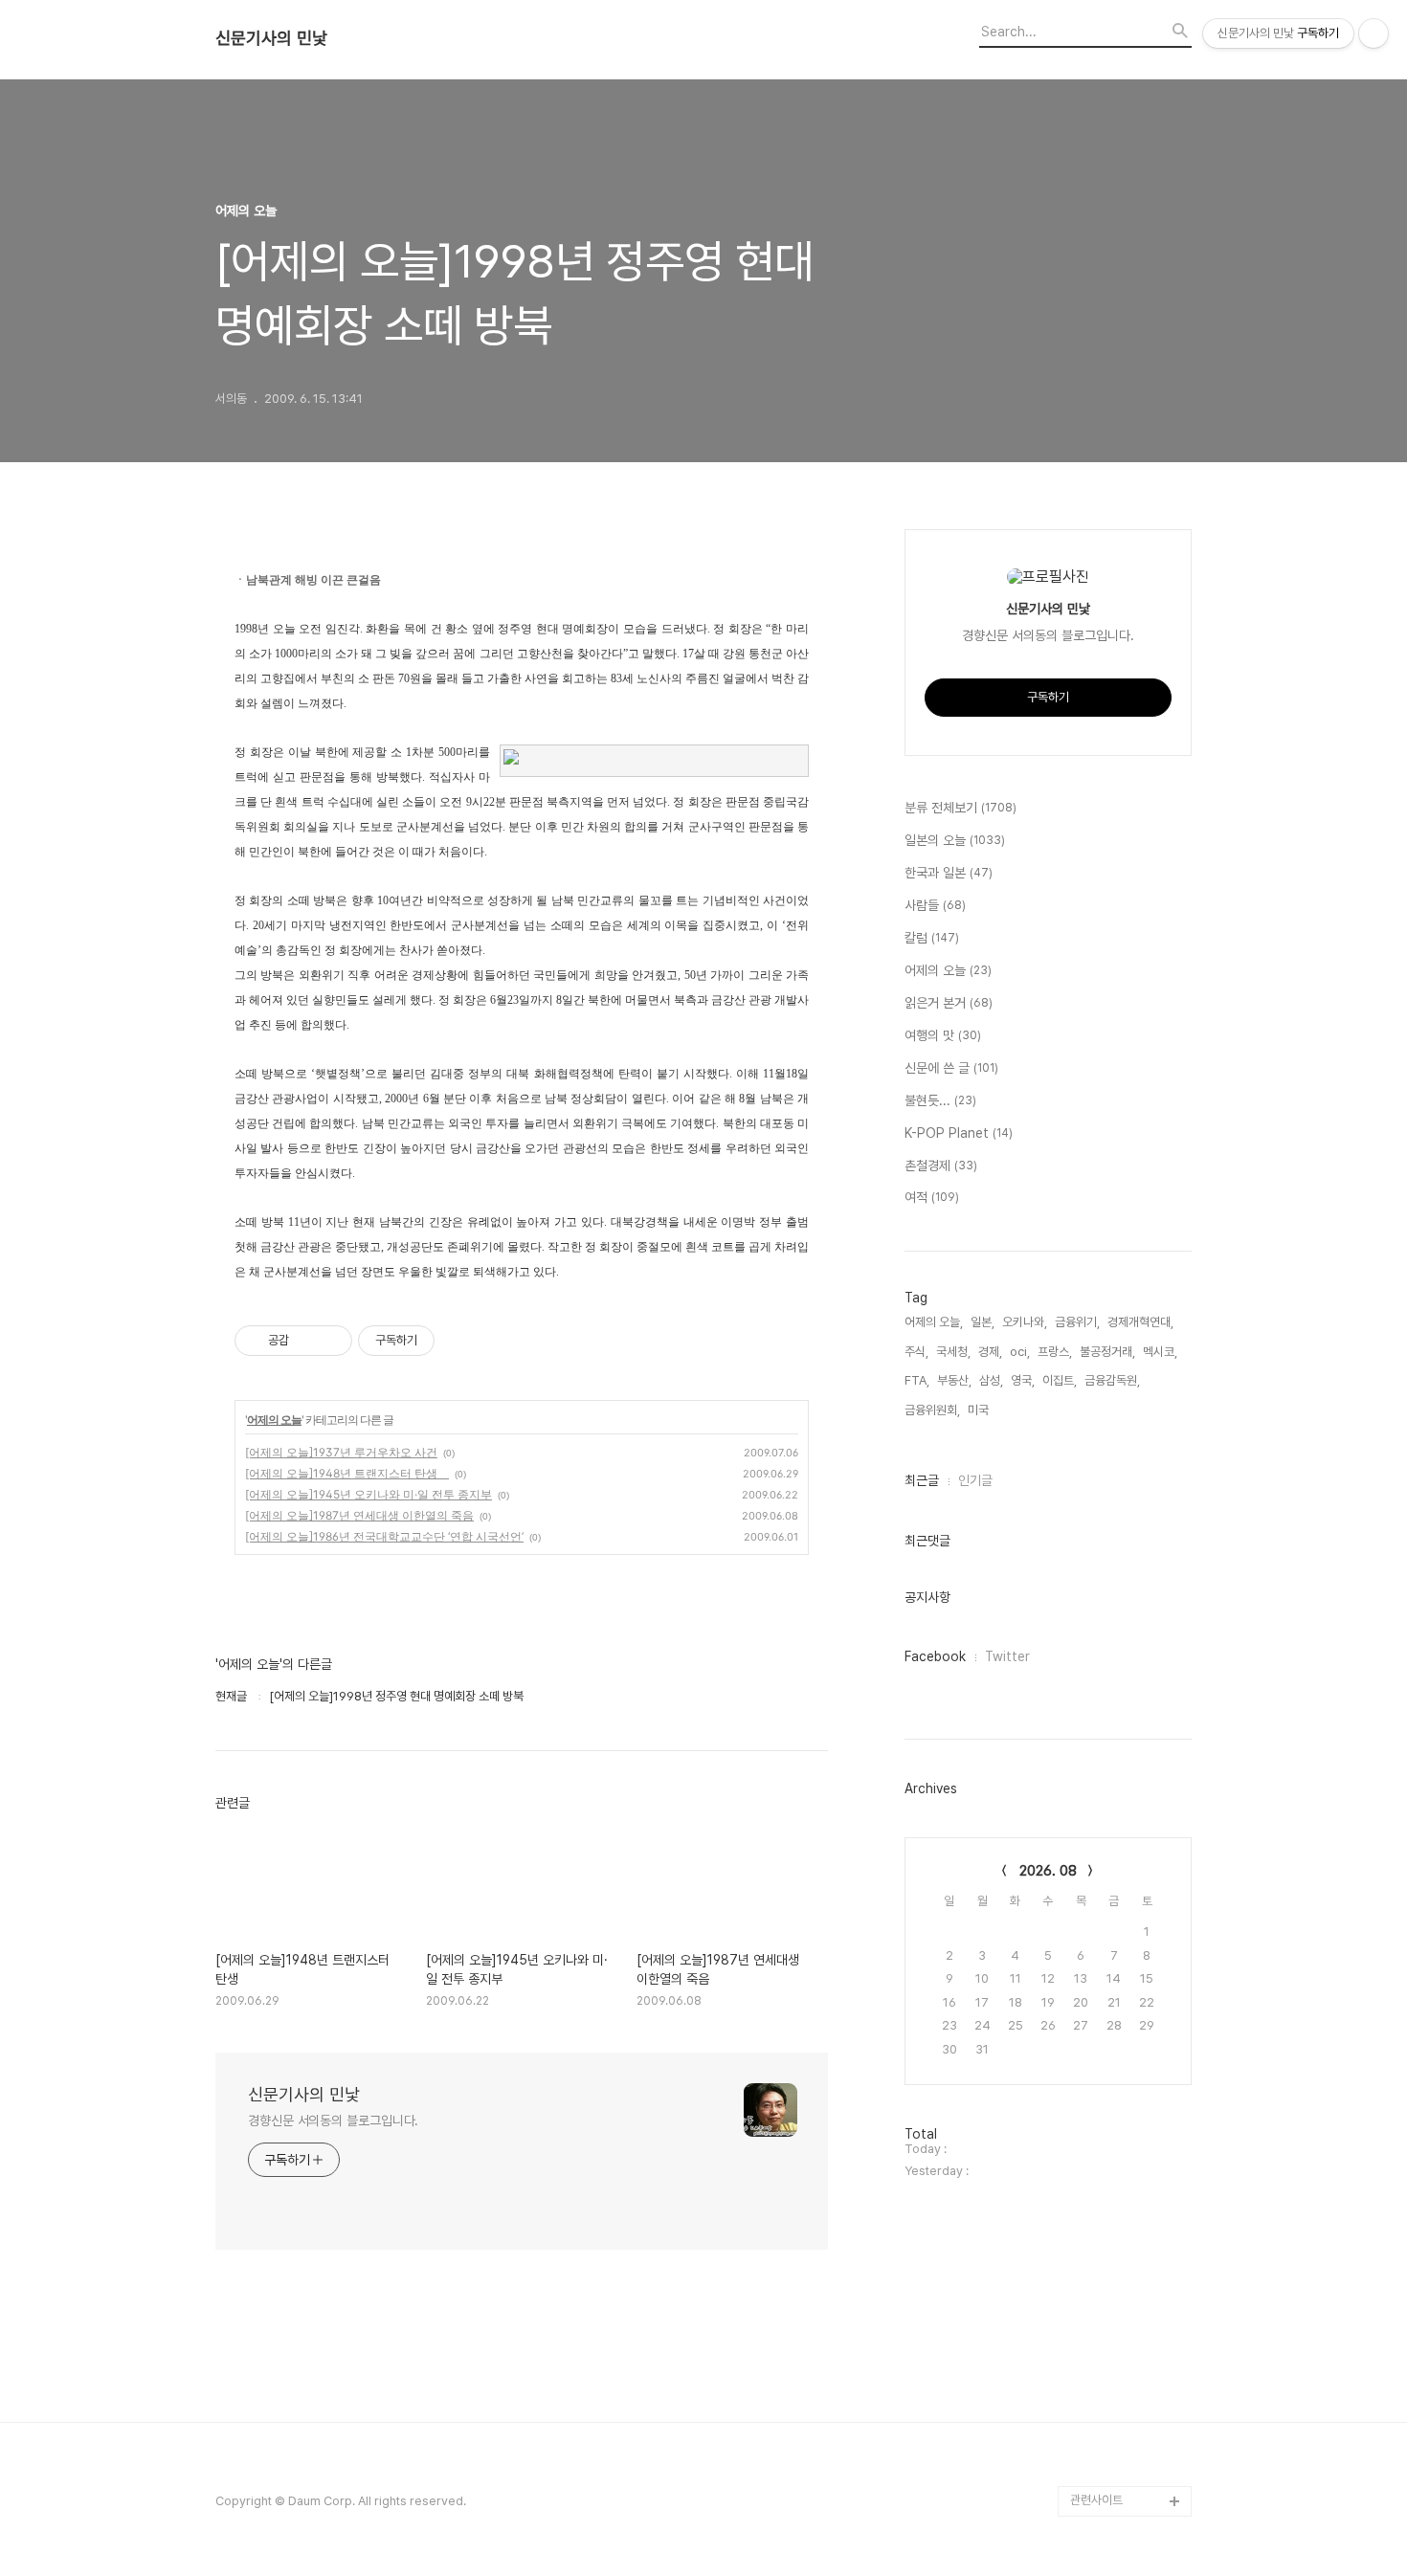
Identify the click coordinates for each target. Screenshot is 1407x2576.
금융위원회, (932, 1410)
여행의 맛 (943, 1035)
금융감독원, (1112, 1380)
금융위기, (1077, 1322)
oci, (1020, 1352)
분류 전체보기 (960, 808)
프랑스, (1055, 1352)
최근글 (922, 1480)
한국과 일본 (949, 873)
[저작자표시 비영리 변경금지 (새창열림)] (460, 1341)
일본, (983, 1322)
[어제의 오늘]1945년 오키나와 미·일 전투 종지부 (368, 1494)
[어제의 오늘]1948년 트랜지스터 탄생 (347, 1473)
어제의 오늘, (934, 1322)
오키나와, (1025, 1322)
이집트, (1060, 1380)
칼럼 (932, 938)
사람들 (935, 905)
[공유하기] (307, 1341)
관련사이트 (1096, 2500)
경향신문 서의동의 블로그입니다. (333, 2121)
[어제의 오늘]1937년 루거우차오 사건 (341, 1452)
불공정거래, (1107, 1352)
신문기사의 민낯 (271, 38)
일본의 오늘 (955, 840)
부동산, (954, 1380)
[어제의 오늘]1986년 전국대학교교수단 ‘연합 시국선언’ (384, 1536)
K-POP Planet (959, 1133)
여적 (932, 1197)
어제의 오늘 (274, 1420)
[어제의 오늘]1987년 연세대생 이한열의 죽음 (359, 1515)
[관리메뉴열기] (1373, 33)
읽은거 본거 (949, 1003)
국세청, (953, 1352)
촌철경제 (941, 1166)
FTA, (917, 1380)
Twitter (1007, 1656)
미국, (980, 1410)
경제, (990, 1352)
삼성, (991, 1380)
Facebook (935, 1656)
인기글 (975, 1480)
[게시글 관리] (331, 1341)
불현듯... (940, 1100)
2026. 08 (1048, 1871)
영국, (1023, 1380)
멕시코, (1160, 1352)
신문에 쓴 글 (951, 1068)
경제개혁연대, (1140, 1322)
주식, (916, 1352)
